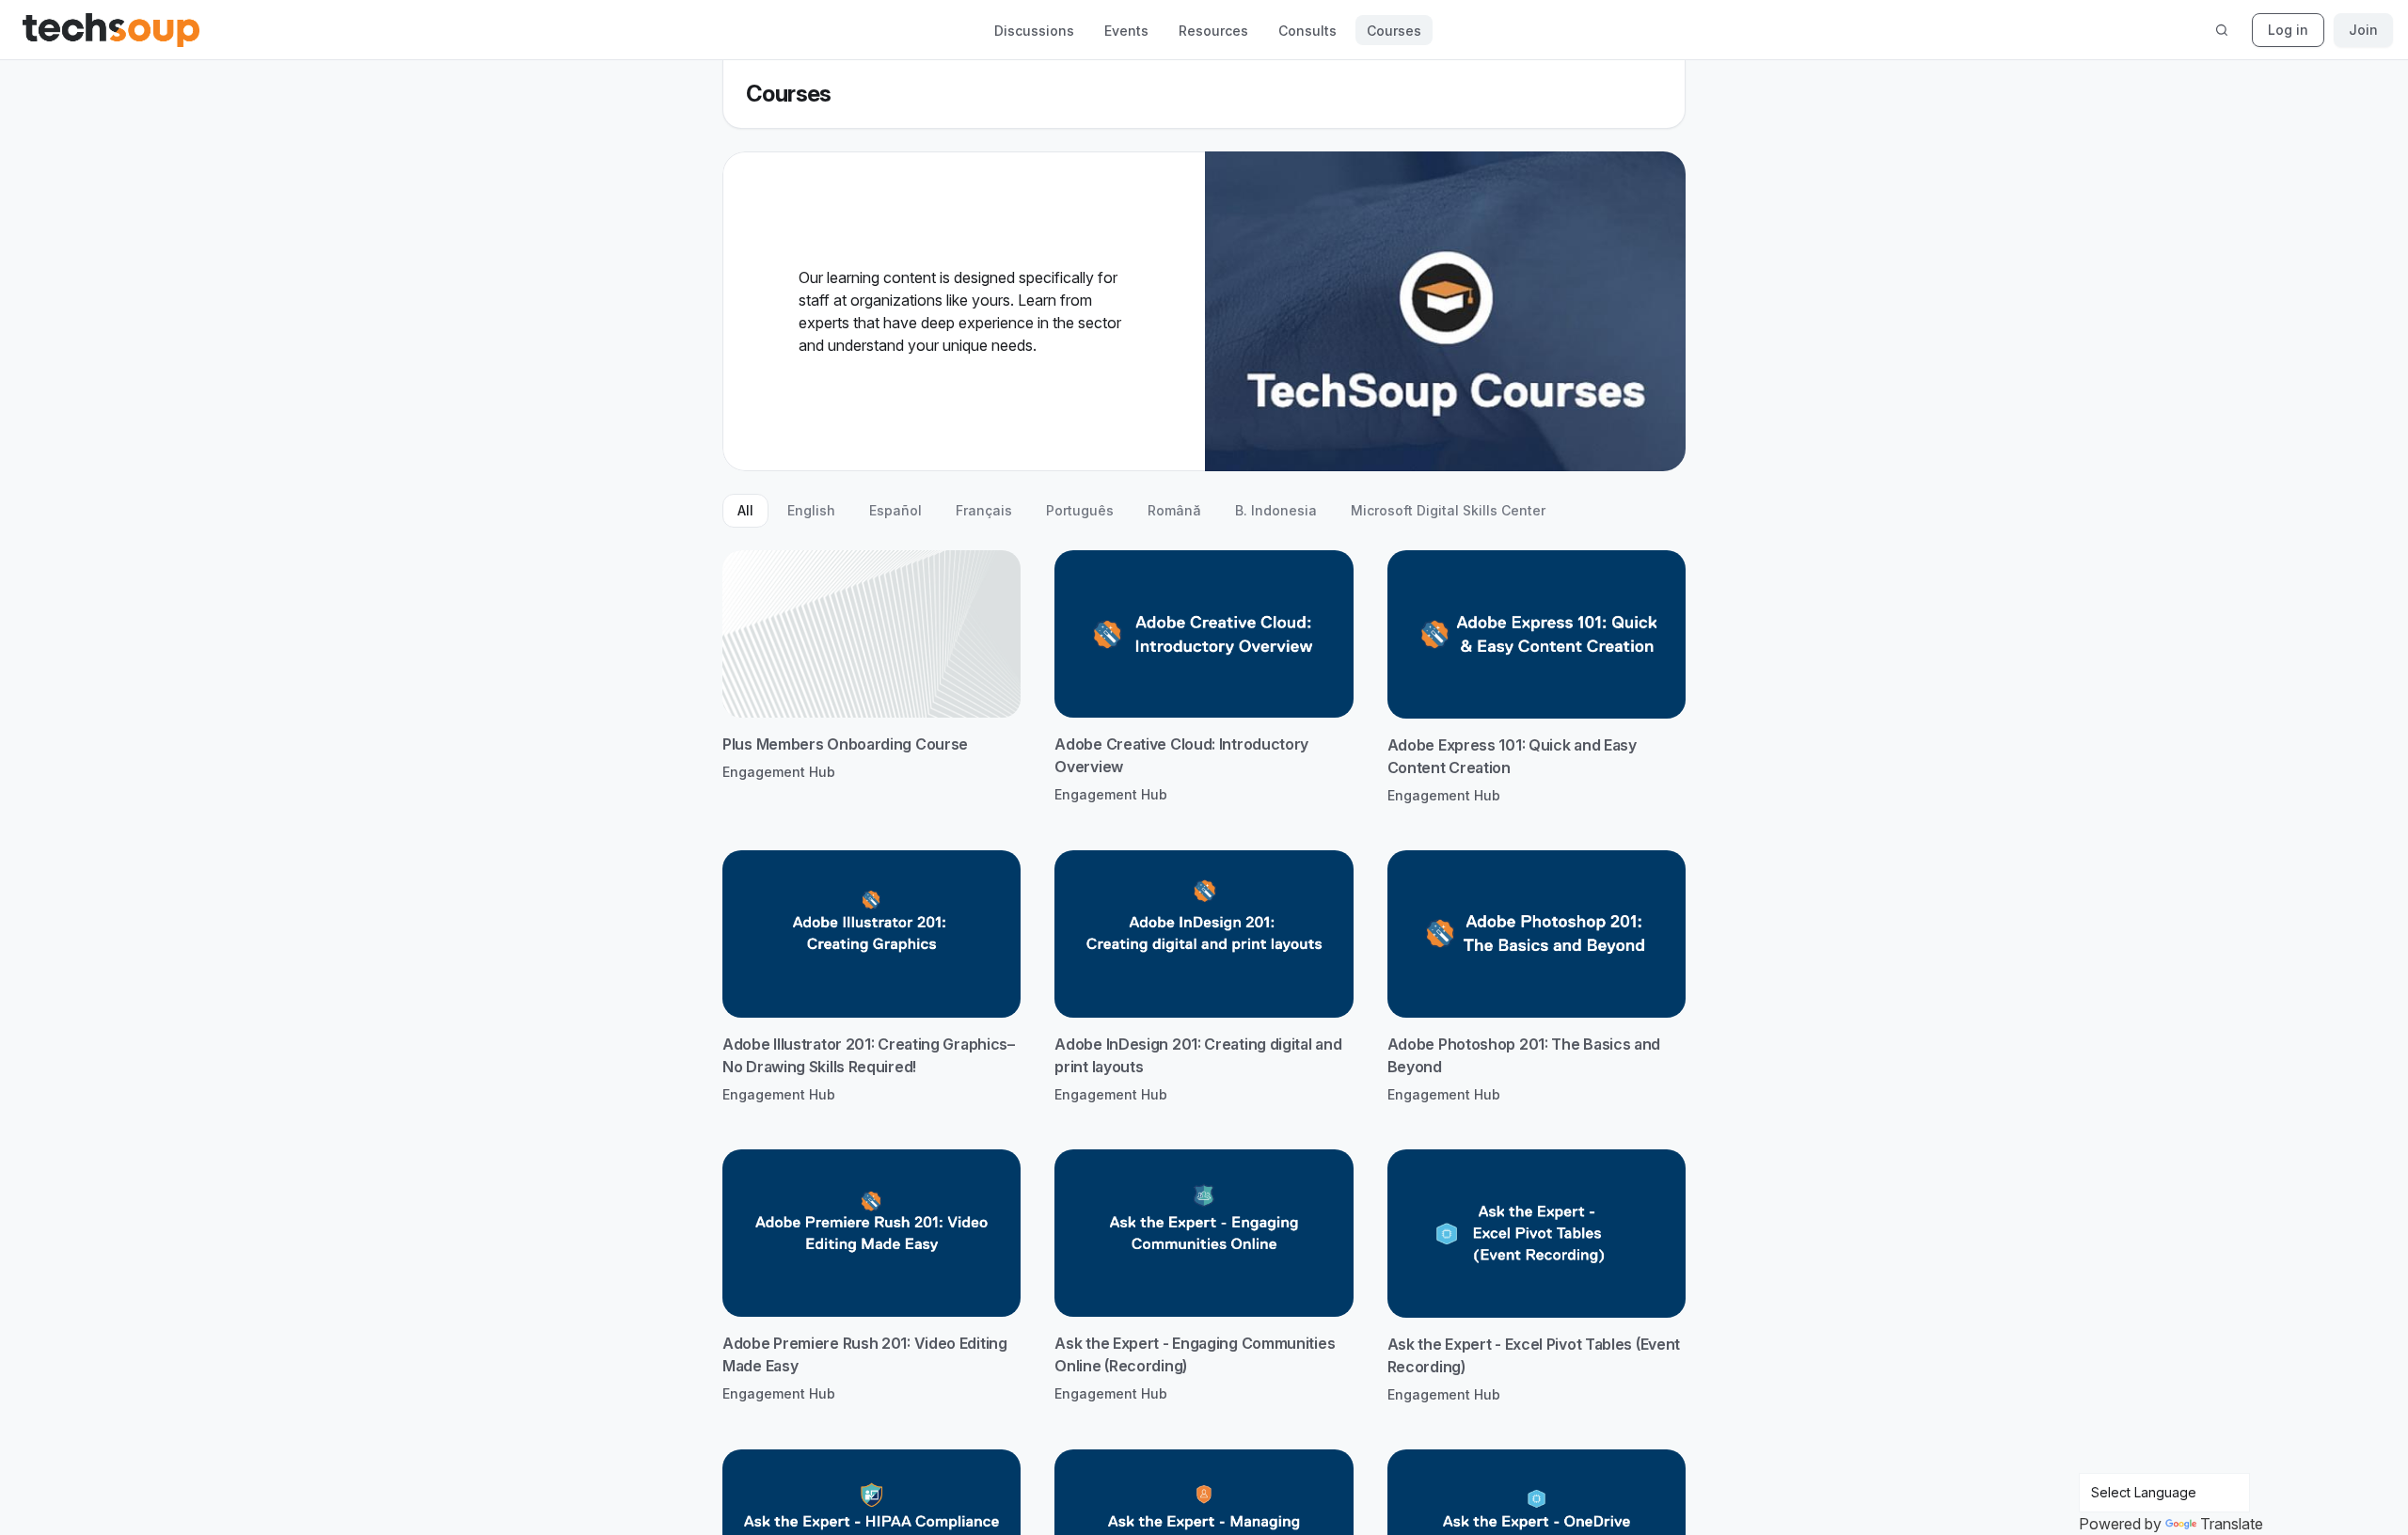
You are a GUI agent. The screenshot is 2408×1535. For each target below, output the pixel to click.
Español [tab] (895, 510)
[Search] (2222, 30)
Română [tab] (1174, 510)
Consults (1307, 31)
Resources (1213, 31)
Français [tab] (984, 510)
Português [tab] (1080, 510)
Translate (2232, 1524)
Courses (1394, 31)
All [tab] (745, 510)
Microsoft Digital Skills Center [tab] (1448, 510)
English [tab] (811, 510)
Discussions (1034, 31)
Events (1126, 31)
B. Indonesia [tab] (1276, 510)
